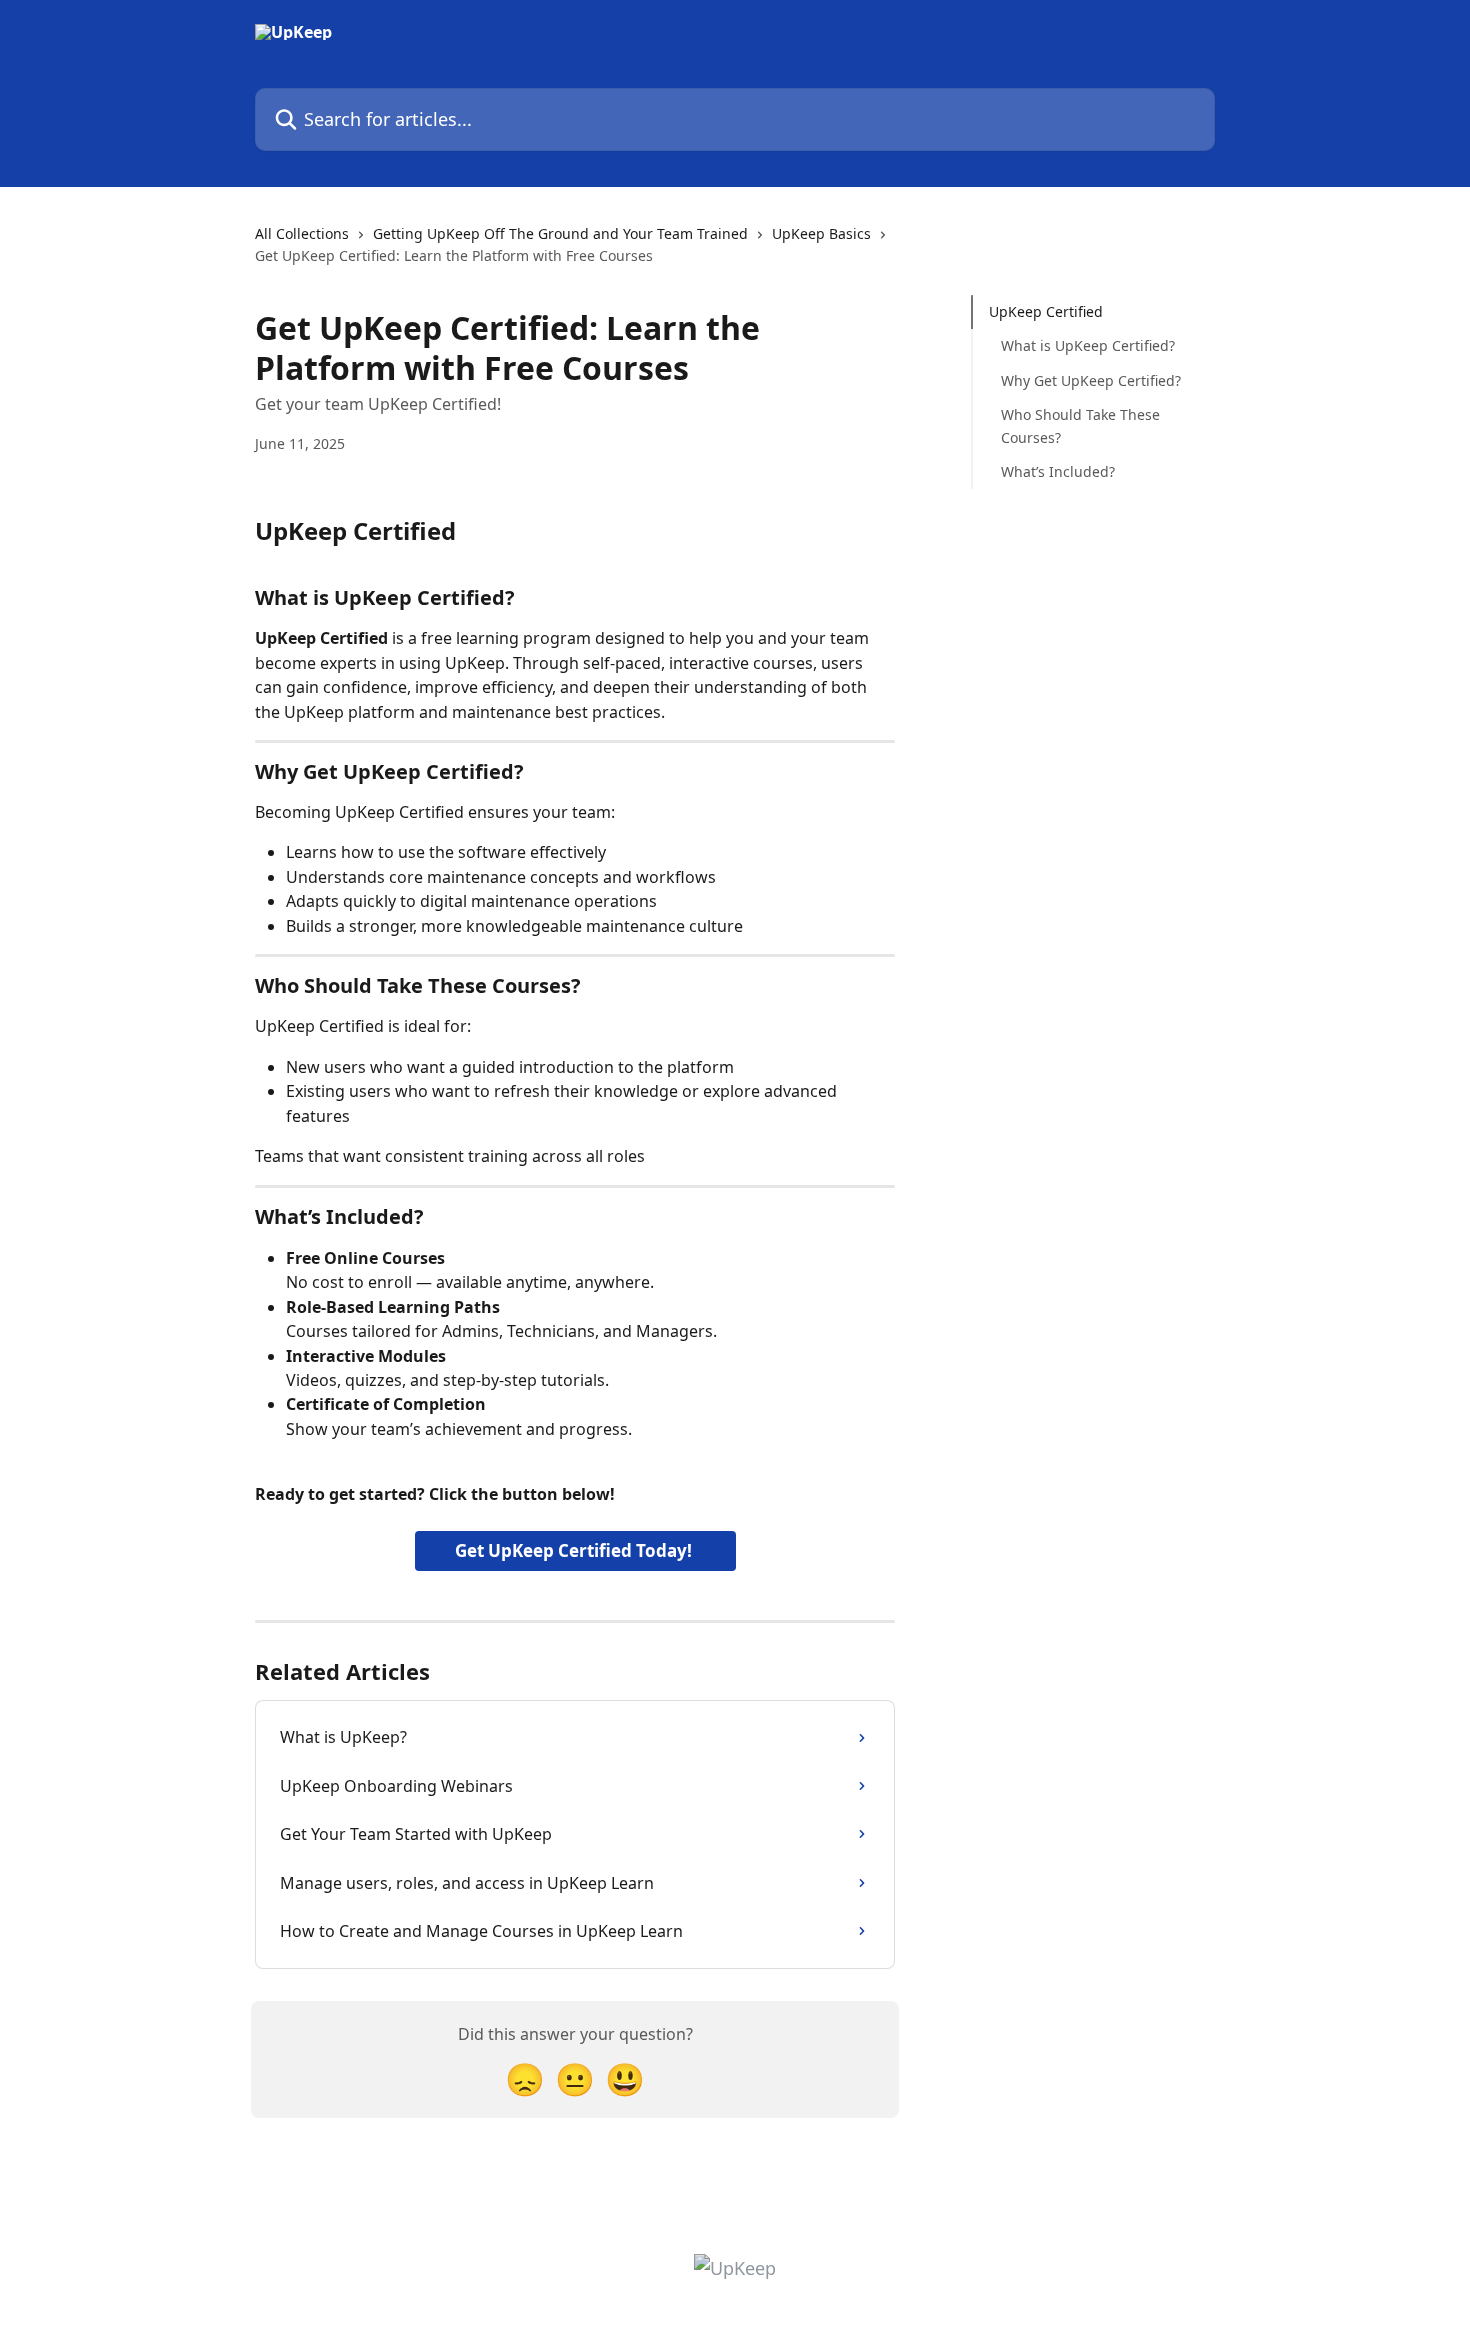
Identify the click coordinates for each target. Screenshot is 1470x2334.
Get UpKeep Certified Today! (575, 1550)
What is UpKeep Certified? (1088, 345)
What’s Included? (1058, 471)
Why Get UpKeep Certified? (1091, 380)
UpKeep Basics (821, 233)
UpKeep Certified (1046, 311)
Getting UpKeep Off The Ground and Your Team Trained (560, 233)
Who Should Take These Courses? (1080, 425)
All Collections (302, 233)
